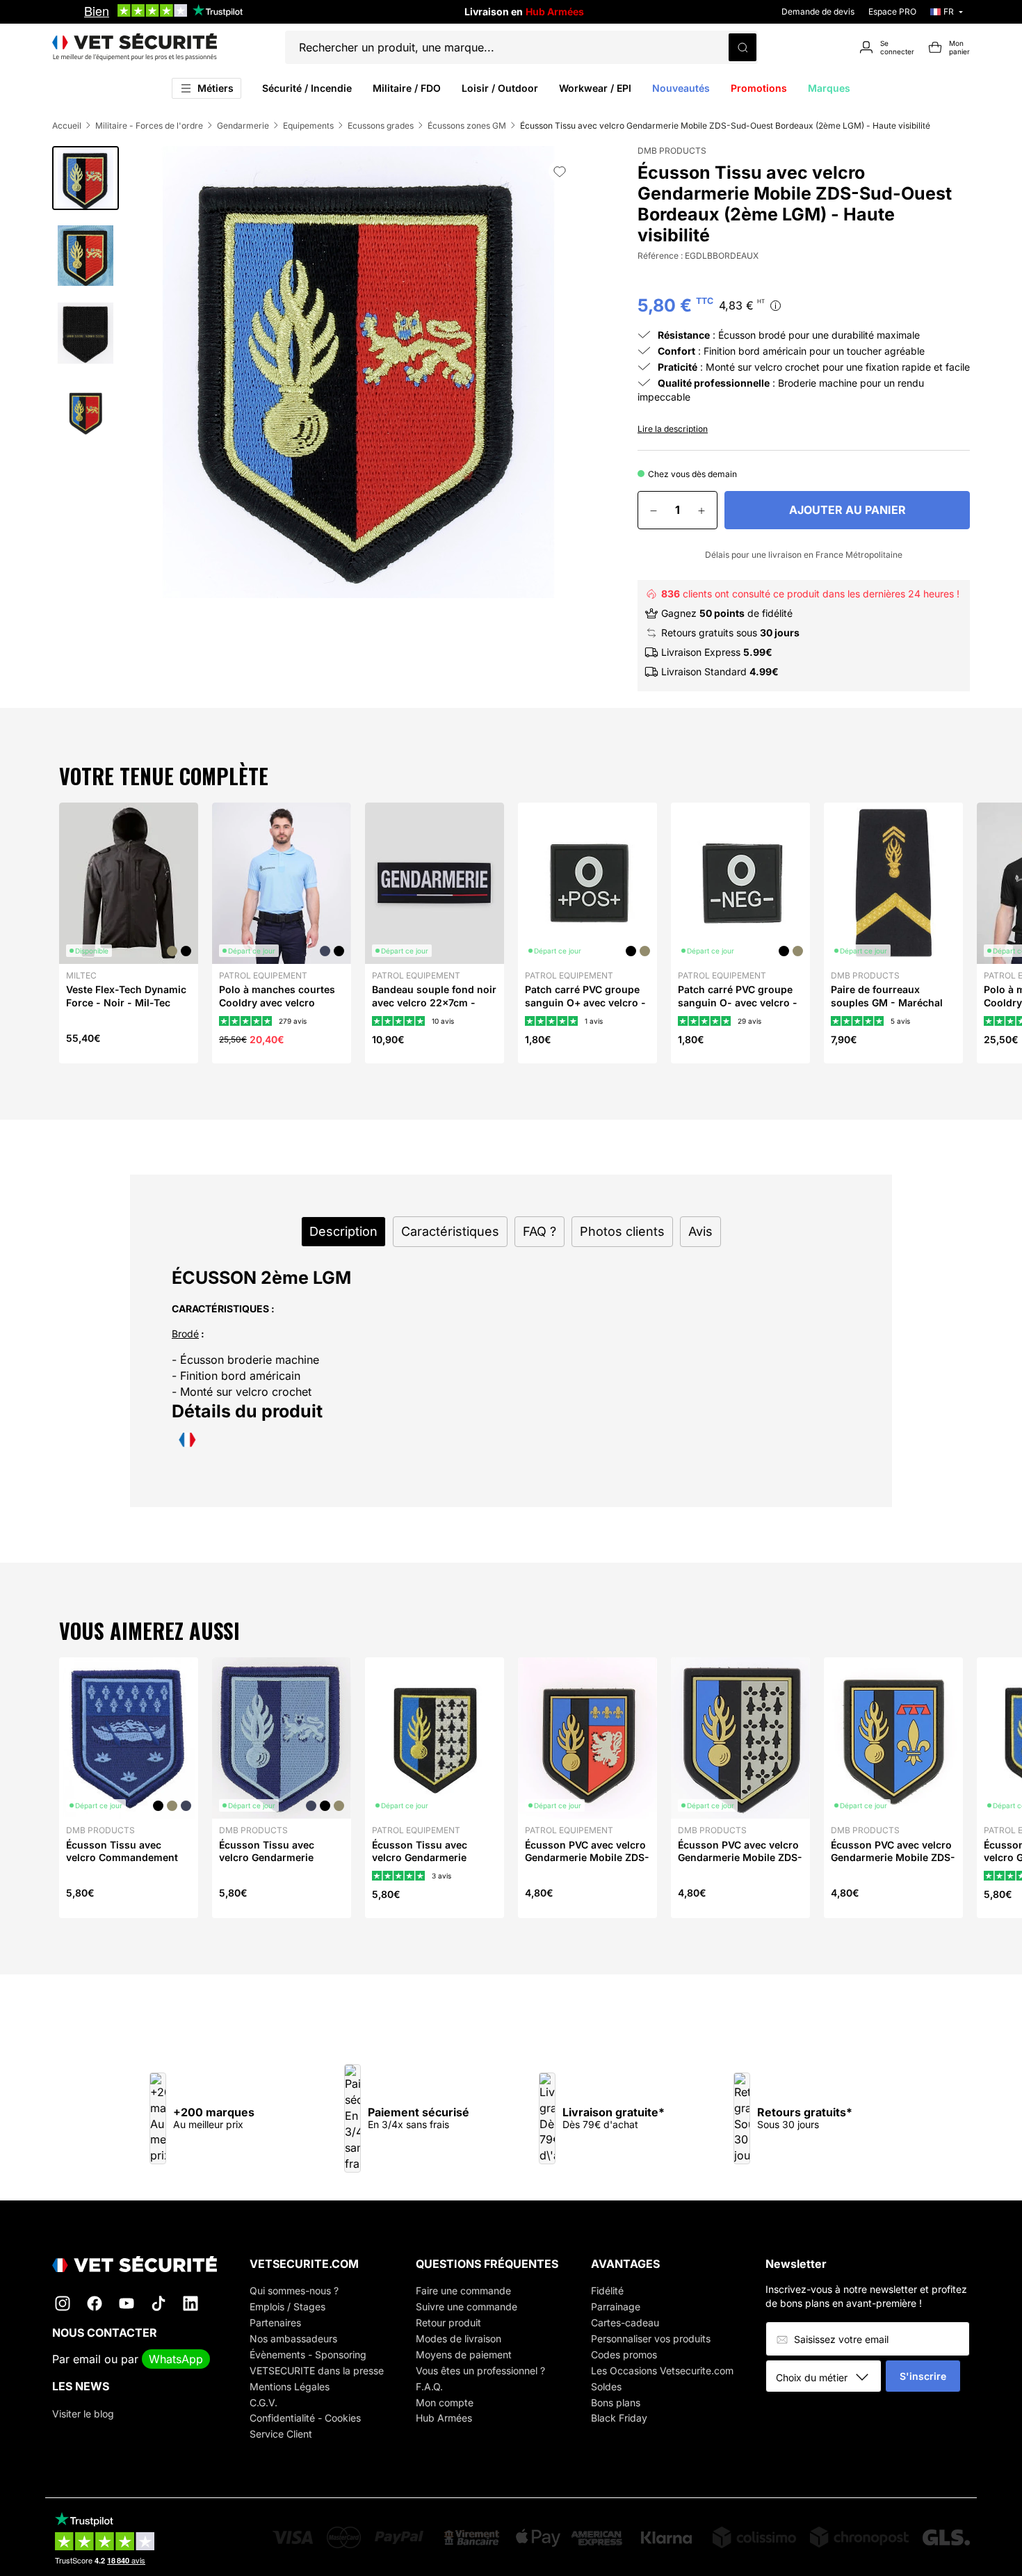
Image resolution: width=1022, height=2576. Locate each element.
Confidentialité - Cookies (305, 2418)
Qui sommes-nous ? (294, 2291)
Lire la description (673, 429)
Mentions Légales (290, 2386)
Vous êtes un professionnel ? (480, 2370)
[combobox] (828, 2377)
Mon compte (445, 2402)
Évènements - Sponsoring (308, 2354)
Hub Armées (444, 2418)
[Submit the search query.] (743, 47)
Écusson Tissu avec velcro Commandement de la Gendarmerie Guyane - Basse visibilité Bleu (125, 1870)
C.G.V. (263, 2402)
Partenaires (275, 2323)
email (87, 2359)
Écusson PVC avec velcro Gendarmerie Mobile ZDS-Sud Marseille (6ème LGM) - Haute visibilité (893, 1864)
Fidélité (607, 2291)
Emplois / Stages (287, 2307)
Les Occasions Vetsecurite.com (662, 2370)
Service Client (281, 2434)
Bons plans (616, 2402)
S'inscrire (923, 2376)
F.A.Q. (429, 2386)
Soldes (606, 2386)
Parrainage (616, 2307)
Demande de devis (818, 11)
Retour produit (448, 2323)
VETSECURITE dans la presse (317, 2370)
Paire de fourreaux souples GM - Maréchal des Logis (887, 1002)
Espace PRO (892, 11)
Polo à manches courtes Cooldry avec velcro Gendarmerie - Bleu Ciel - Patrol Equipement (280, 1008)
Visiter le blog (83, 2414)
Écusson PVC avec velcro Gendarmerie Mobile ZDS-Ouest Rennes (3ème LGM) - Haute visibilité (740, 1864)
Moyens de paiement (464, 2354)
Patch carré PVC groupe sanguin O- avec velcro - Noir (738, 1002)
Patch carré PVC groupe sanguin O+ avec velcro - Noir (585, 1002)
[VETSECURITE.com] (135, 47)
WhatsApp (176, 2359)
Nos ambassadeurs (293, 2338)
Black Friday (619, 2418)
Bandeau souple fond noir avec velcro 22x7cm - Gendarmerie (434, 1002)
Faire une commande (463, 2291)
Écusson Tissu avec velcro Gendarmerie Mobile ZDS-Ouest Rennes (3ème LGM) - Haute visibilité (424, 1870)
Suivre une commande (467, 2307)
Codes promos (624, 2354)
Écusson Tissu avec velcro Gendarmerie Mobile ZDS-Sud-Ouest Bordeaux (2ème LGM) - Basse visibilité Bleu (276, 1870)
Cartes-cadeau (625, 2323)
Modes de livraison (459, 2338)
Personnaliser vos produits (651, 2338)
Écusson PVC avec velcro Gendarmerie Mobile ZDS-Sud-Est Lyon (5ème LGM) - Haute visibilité (587, 1864)
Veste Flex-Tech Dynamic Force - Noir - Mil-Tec (126, 996)
